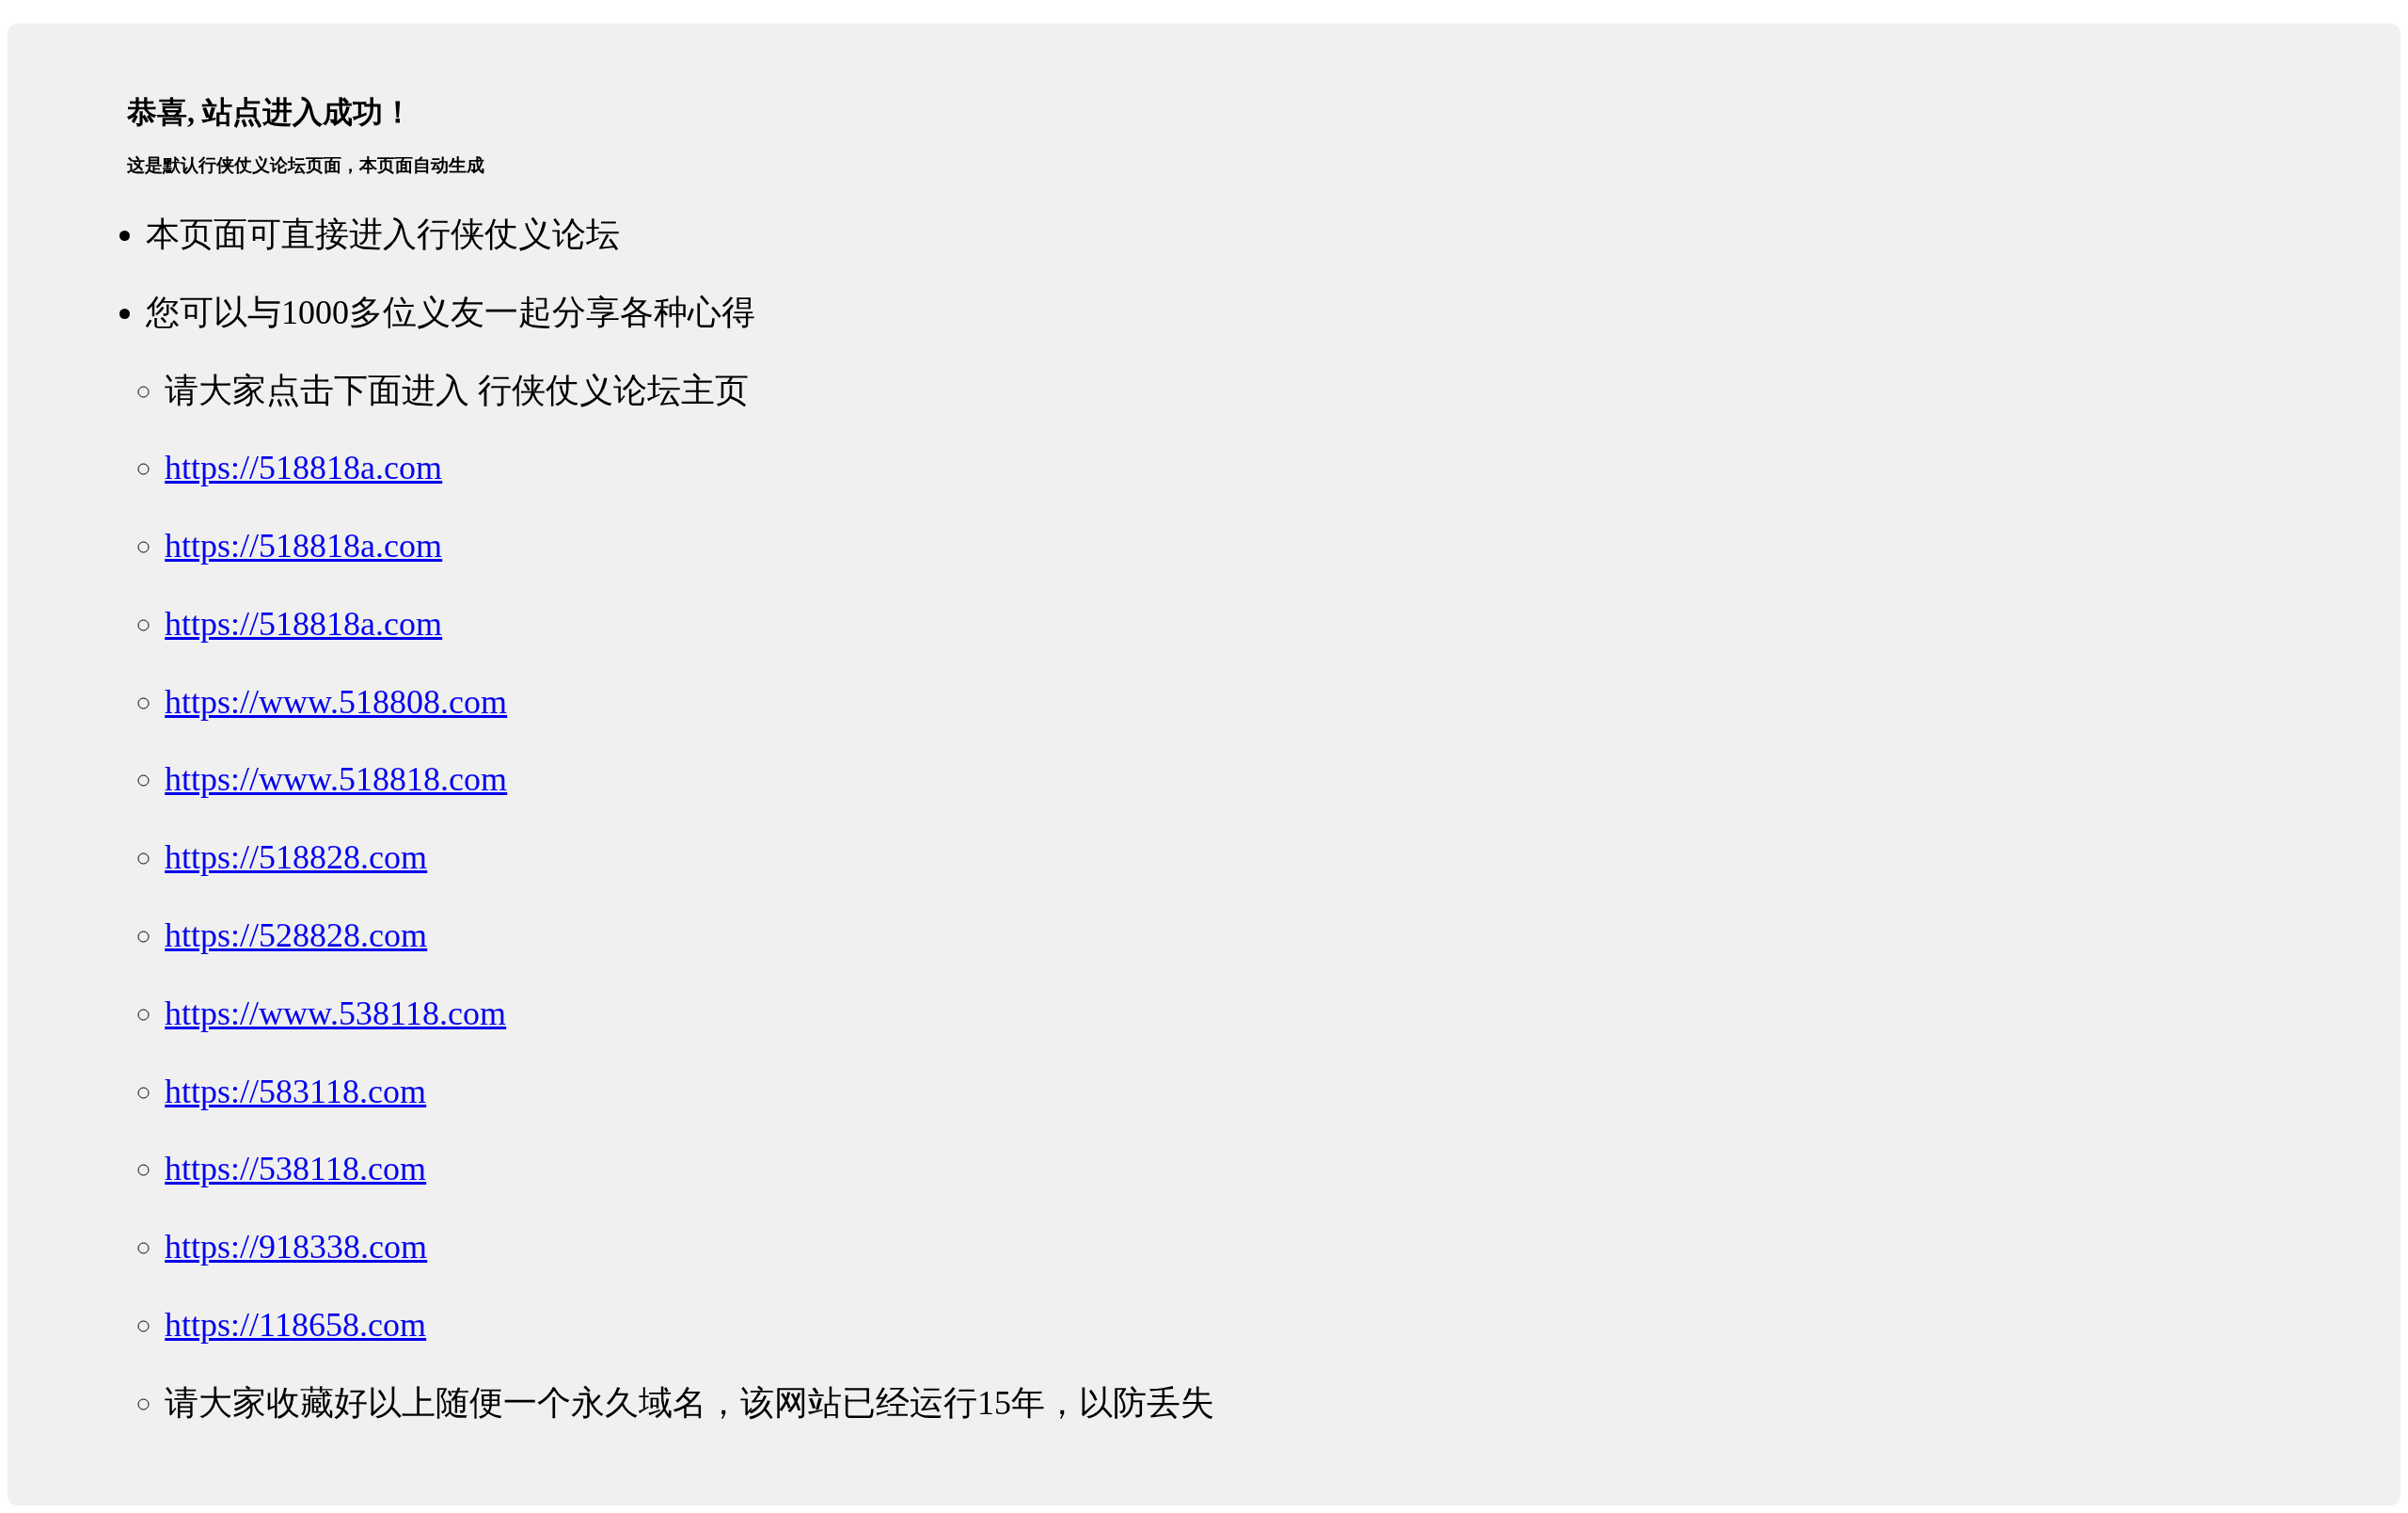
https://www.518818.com (336, 779)
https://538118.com (295, 1169)
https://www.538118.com (335, 1013)
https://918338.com (296, 1247)
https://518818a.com (303, 468)
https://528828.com (296, 935)
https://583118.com (295, 1091)
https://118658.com (295, 1325)
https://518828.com (296, 857)
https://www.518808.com (336, 702)
